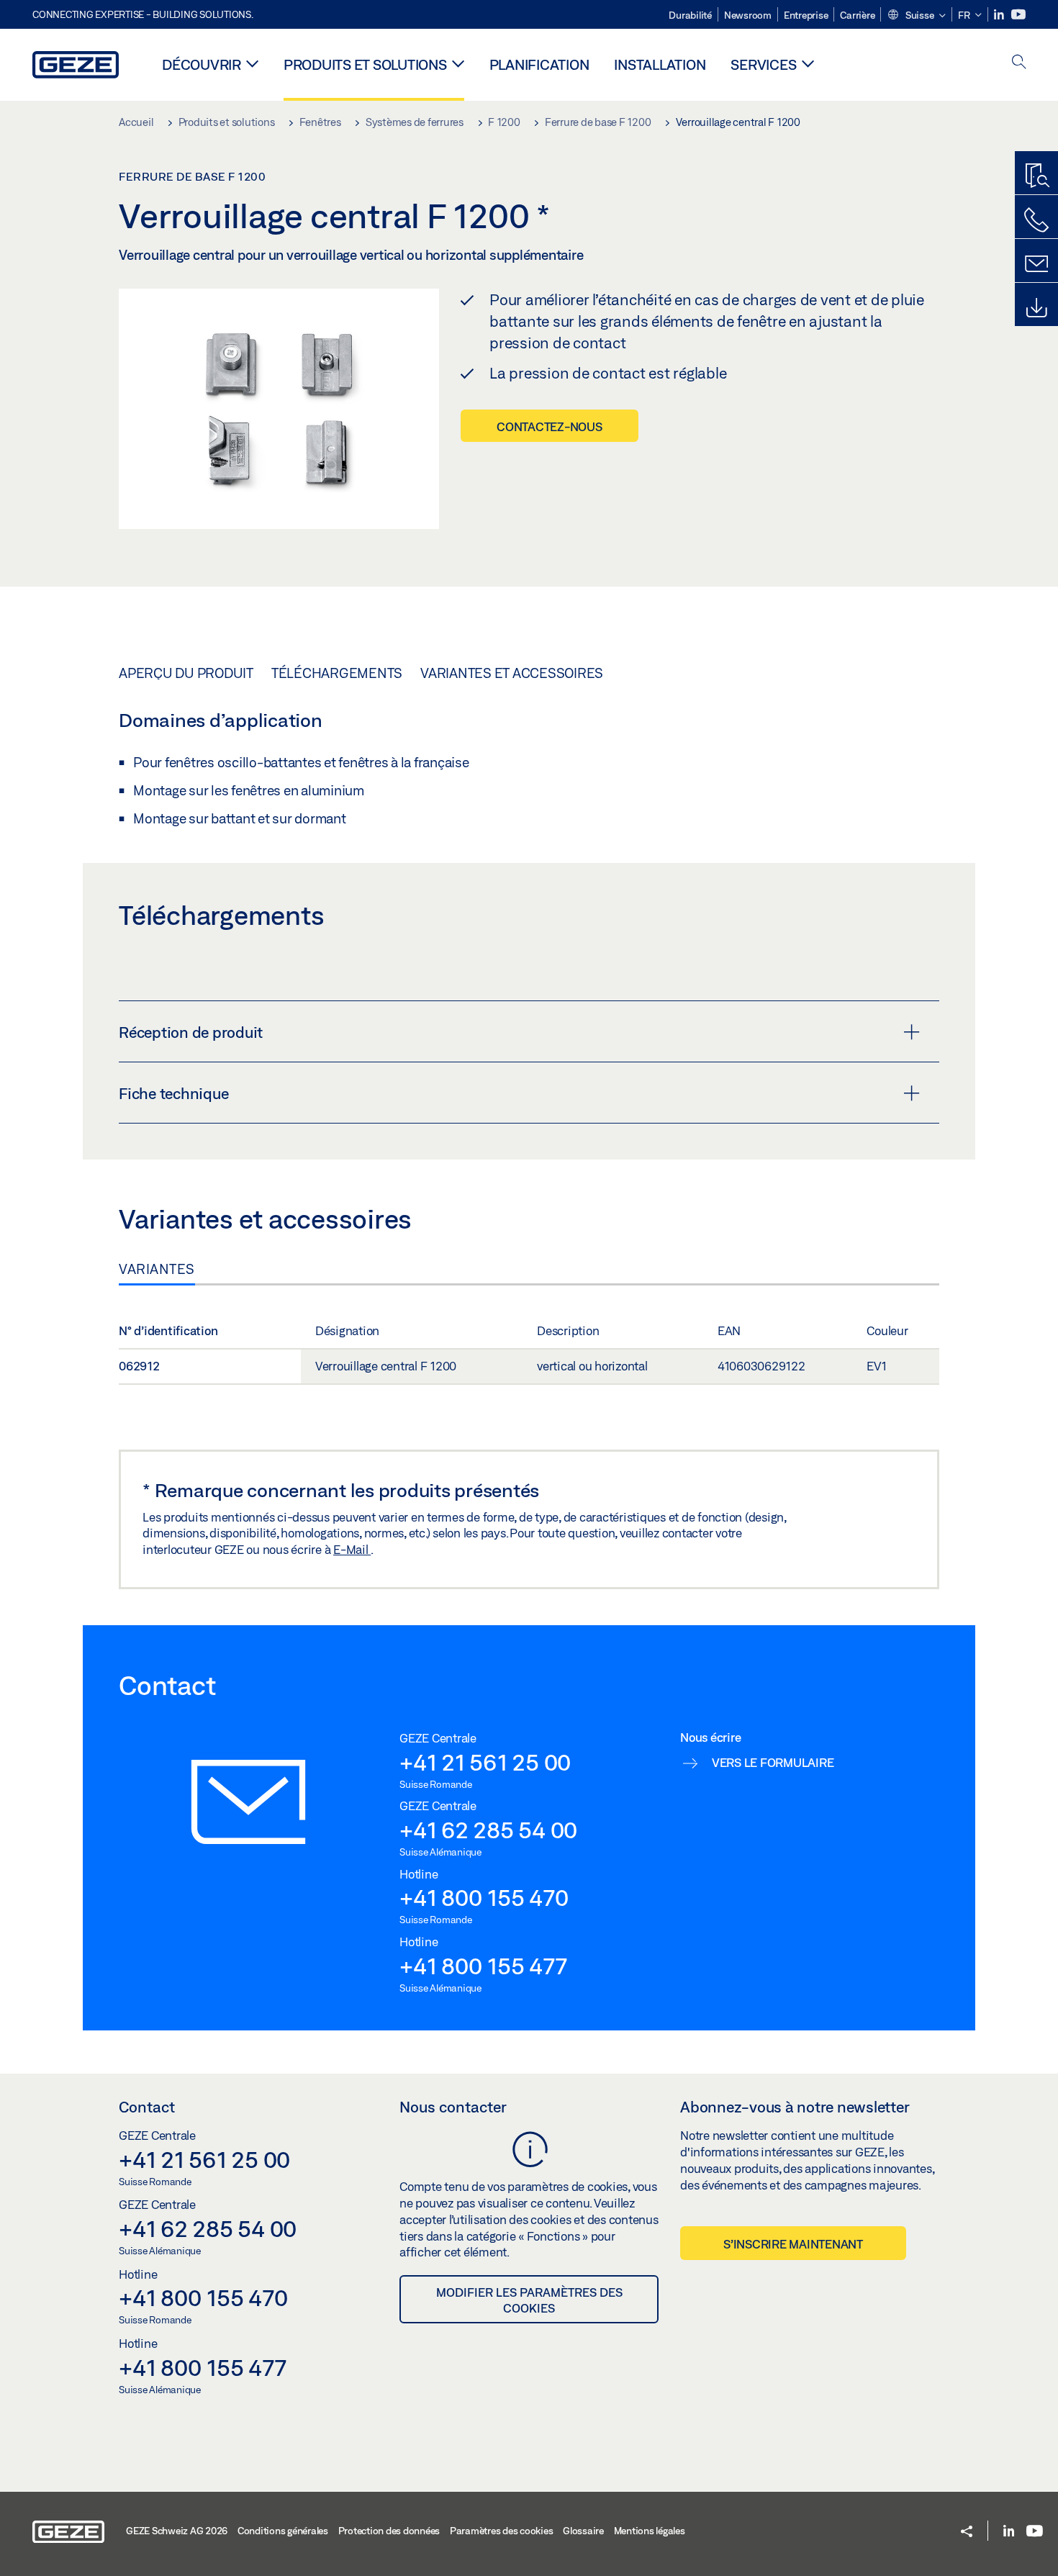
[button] (916, 16)
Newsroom (748, 15)
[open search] (1019, 63)
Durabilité (690, 15)
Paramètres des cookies (502, 2531)
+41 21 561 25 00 (485, 1762)
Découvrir (202, 64)
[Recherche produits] (1036, 176)
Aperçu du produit (186, 673)
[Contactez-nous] (1036, 220)
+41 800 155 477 (483, 1966)
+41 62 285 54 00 (488, 1830)
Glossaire (583, 2531)
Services (763, 64)
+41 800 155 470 (484, 1897)
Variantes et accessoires (512, 673)
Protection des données (389, 2531)
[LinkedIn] (1000, 15)
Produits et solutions (365, 64)
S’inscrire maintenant (793, 2244)
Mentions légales (650, 2531)
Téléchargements (337, 673)
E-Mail (352, 1549)
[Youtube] (1018, 15)
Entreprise (806, 15)
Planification (539, 64)
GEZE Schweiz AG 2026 (177, 2531)
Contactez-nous (550, 426)
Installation (660, 64)
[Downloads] (1036, 308)
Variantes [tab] (157, 1269)
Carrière (857, 15)
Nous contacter (453, 2107)
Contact (147, 2107)
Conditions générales (283, 2531)
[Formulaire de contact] (1036, 264)
